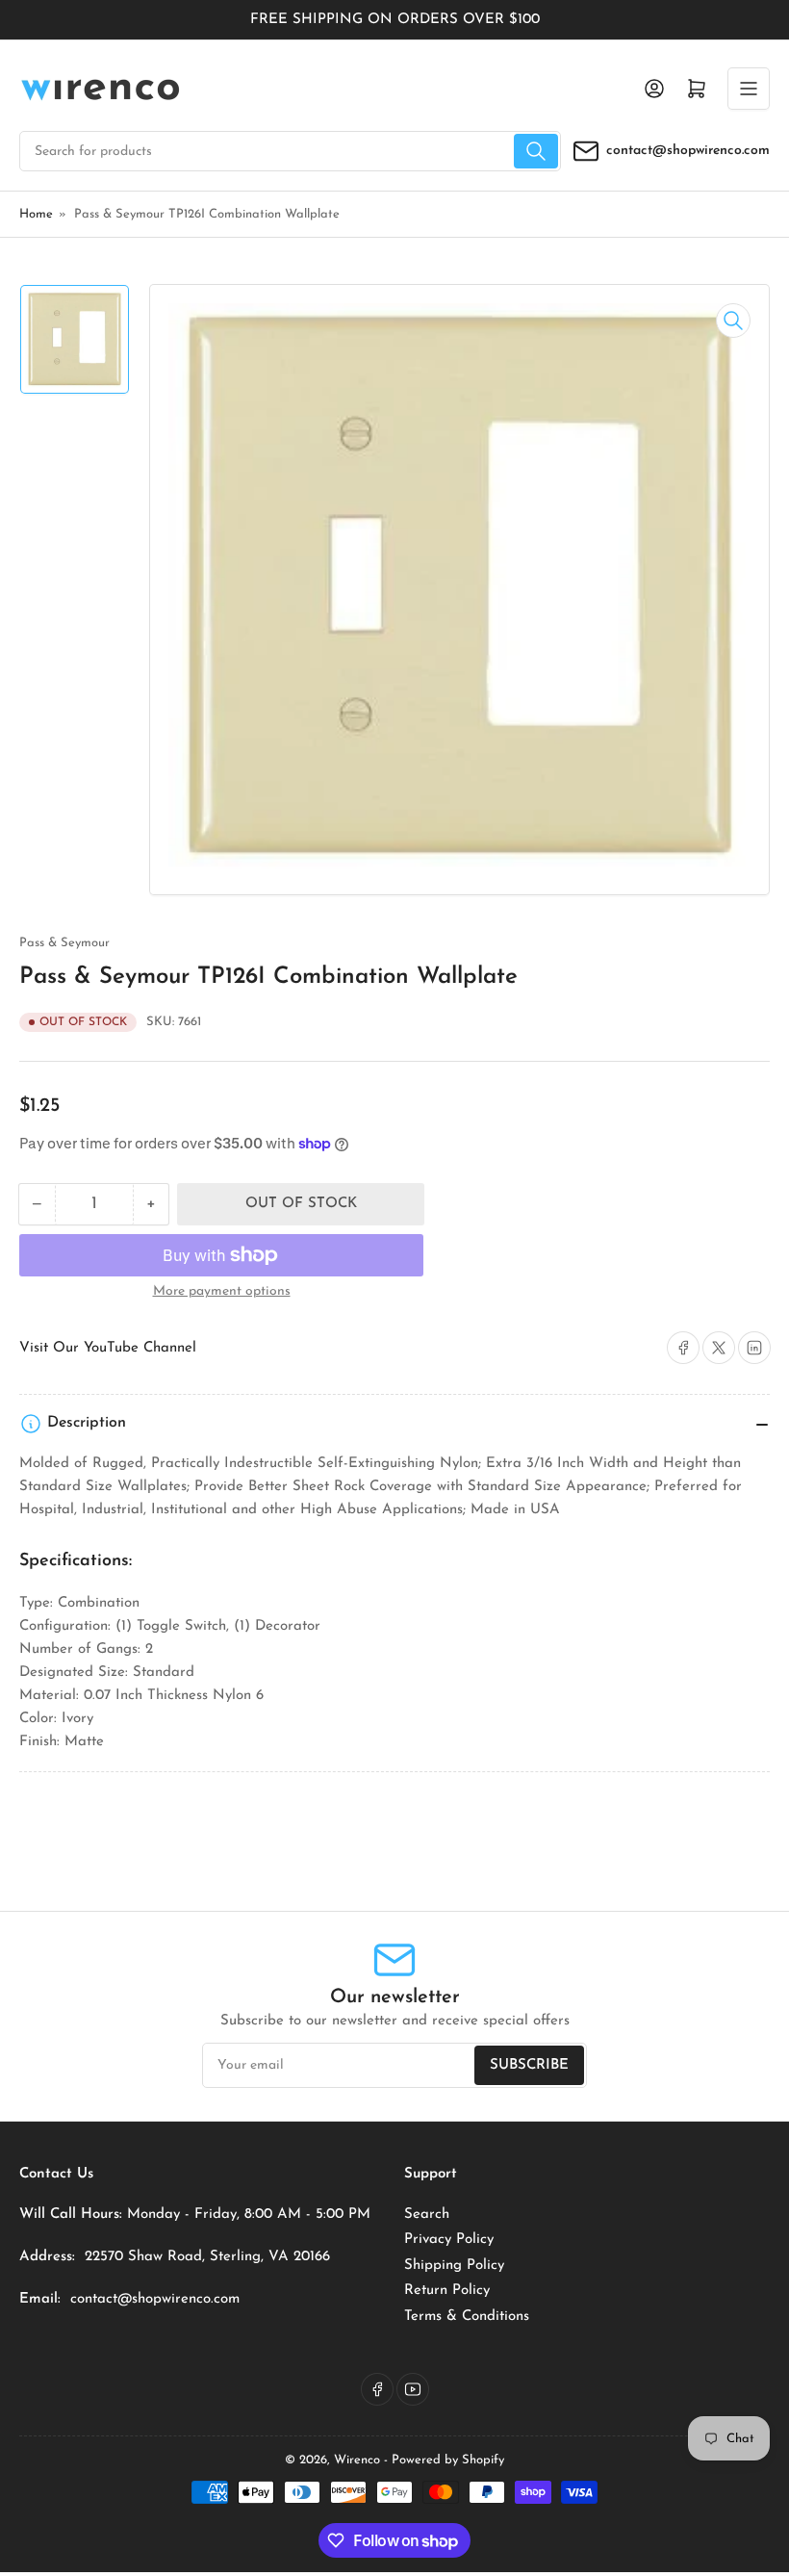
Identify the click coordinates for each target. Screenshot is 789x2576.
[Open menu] (749, 89)
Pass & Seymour (64, 943)
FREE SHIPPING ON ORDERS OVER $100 (395, 20)
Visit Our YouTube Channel (108, 1348)
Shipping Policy (454, 2266)
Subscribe (529, 2065)
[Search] (536, 151)
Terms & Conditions (467, 2317)
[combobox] (290, 151)
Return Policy (447, 2291)
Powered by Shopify (448, 2460)
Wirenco (357, 2460)
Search (427, 2215)
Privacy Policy (449, 2240)
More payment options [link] (222, 1291)
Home (36, 214)
